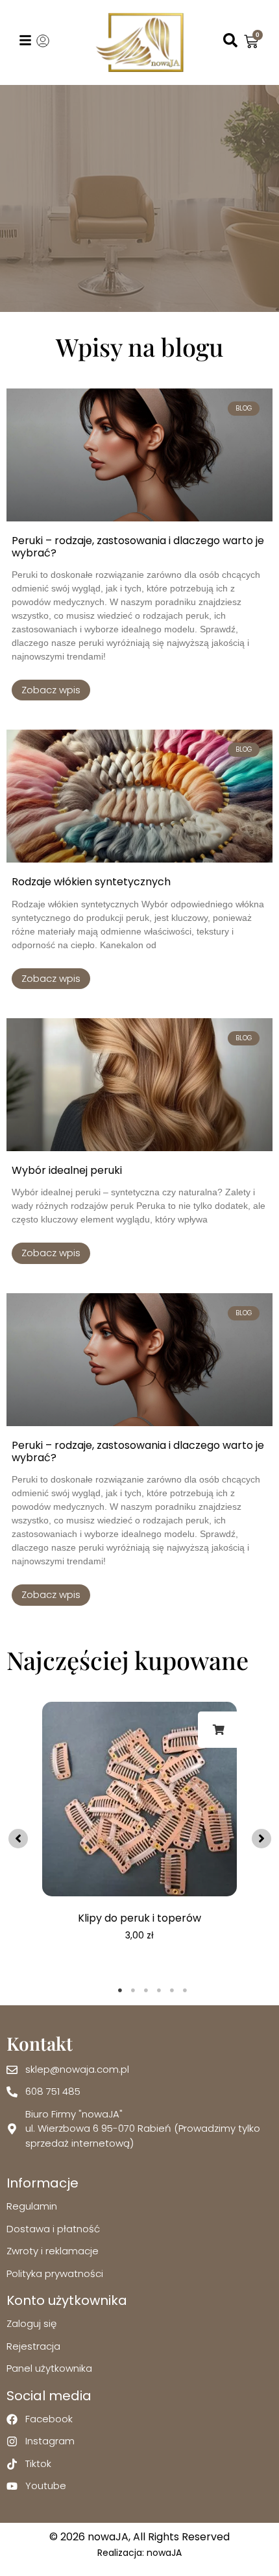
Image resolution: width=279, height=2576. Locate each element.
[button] (18, 1839)
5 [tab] (172, 1990)
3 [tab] (146, 1990)
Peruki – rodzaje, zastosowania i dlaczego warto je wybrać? (138, 547)
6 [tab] (185, 1990)
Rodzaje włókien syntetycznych (91, 882)
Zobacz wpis (51, 690)
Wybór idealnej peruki (67, 1170)
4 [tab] (159, 1990)
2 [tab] (133, 1990)
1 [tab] (120, 1990)
